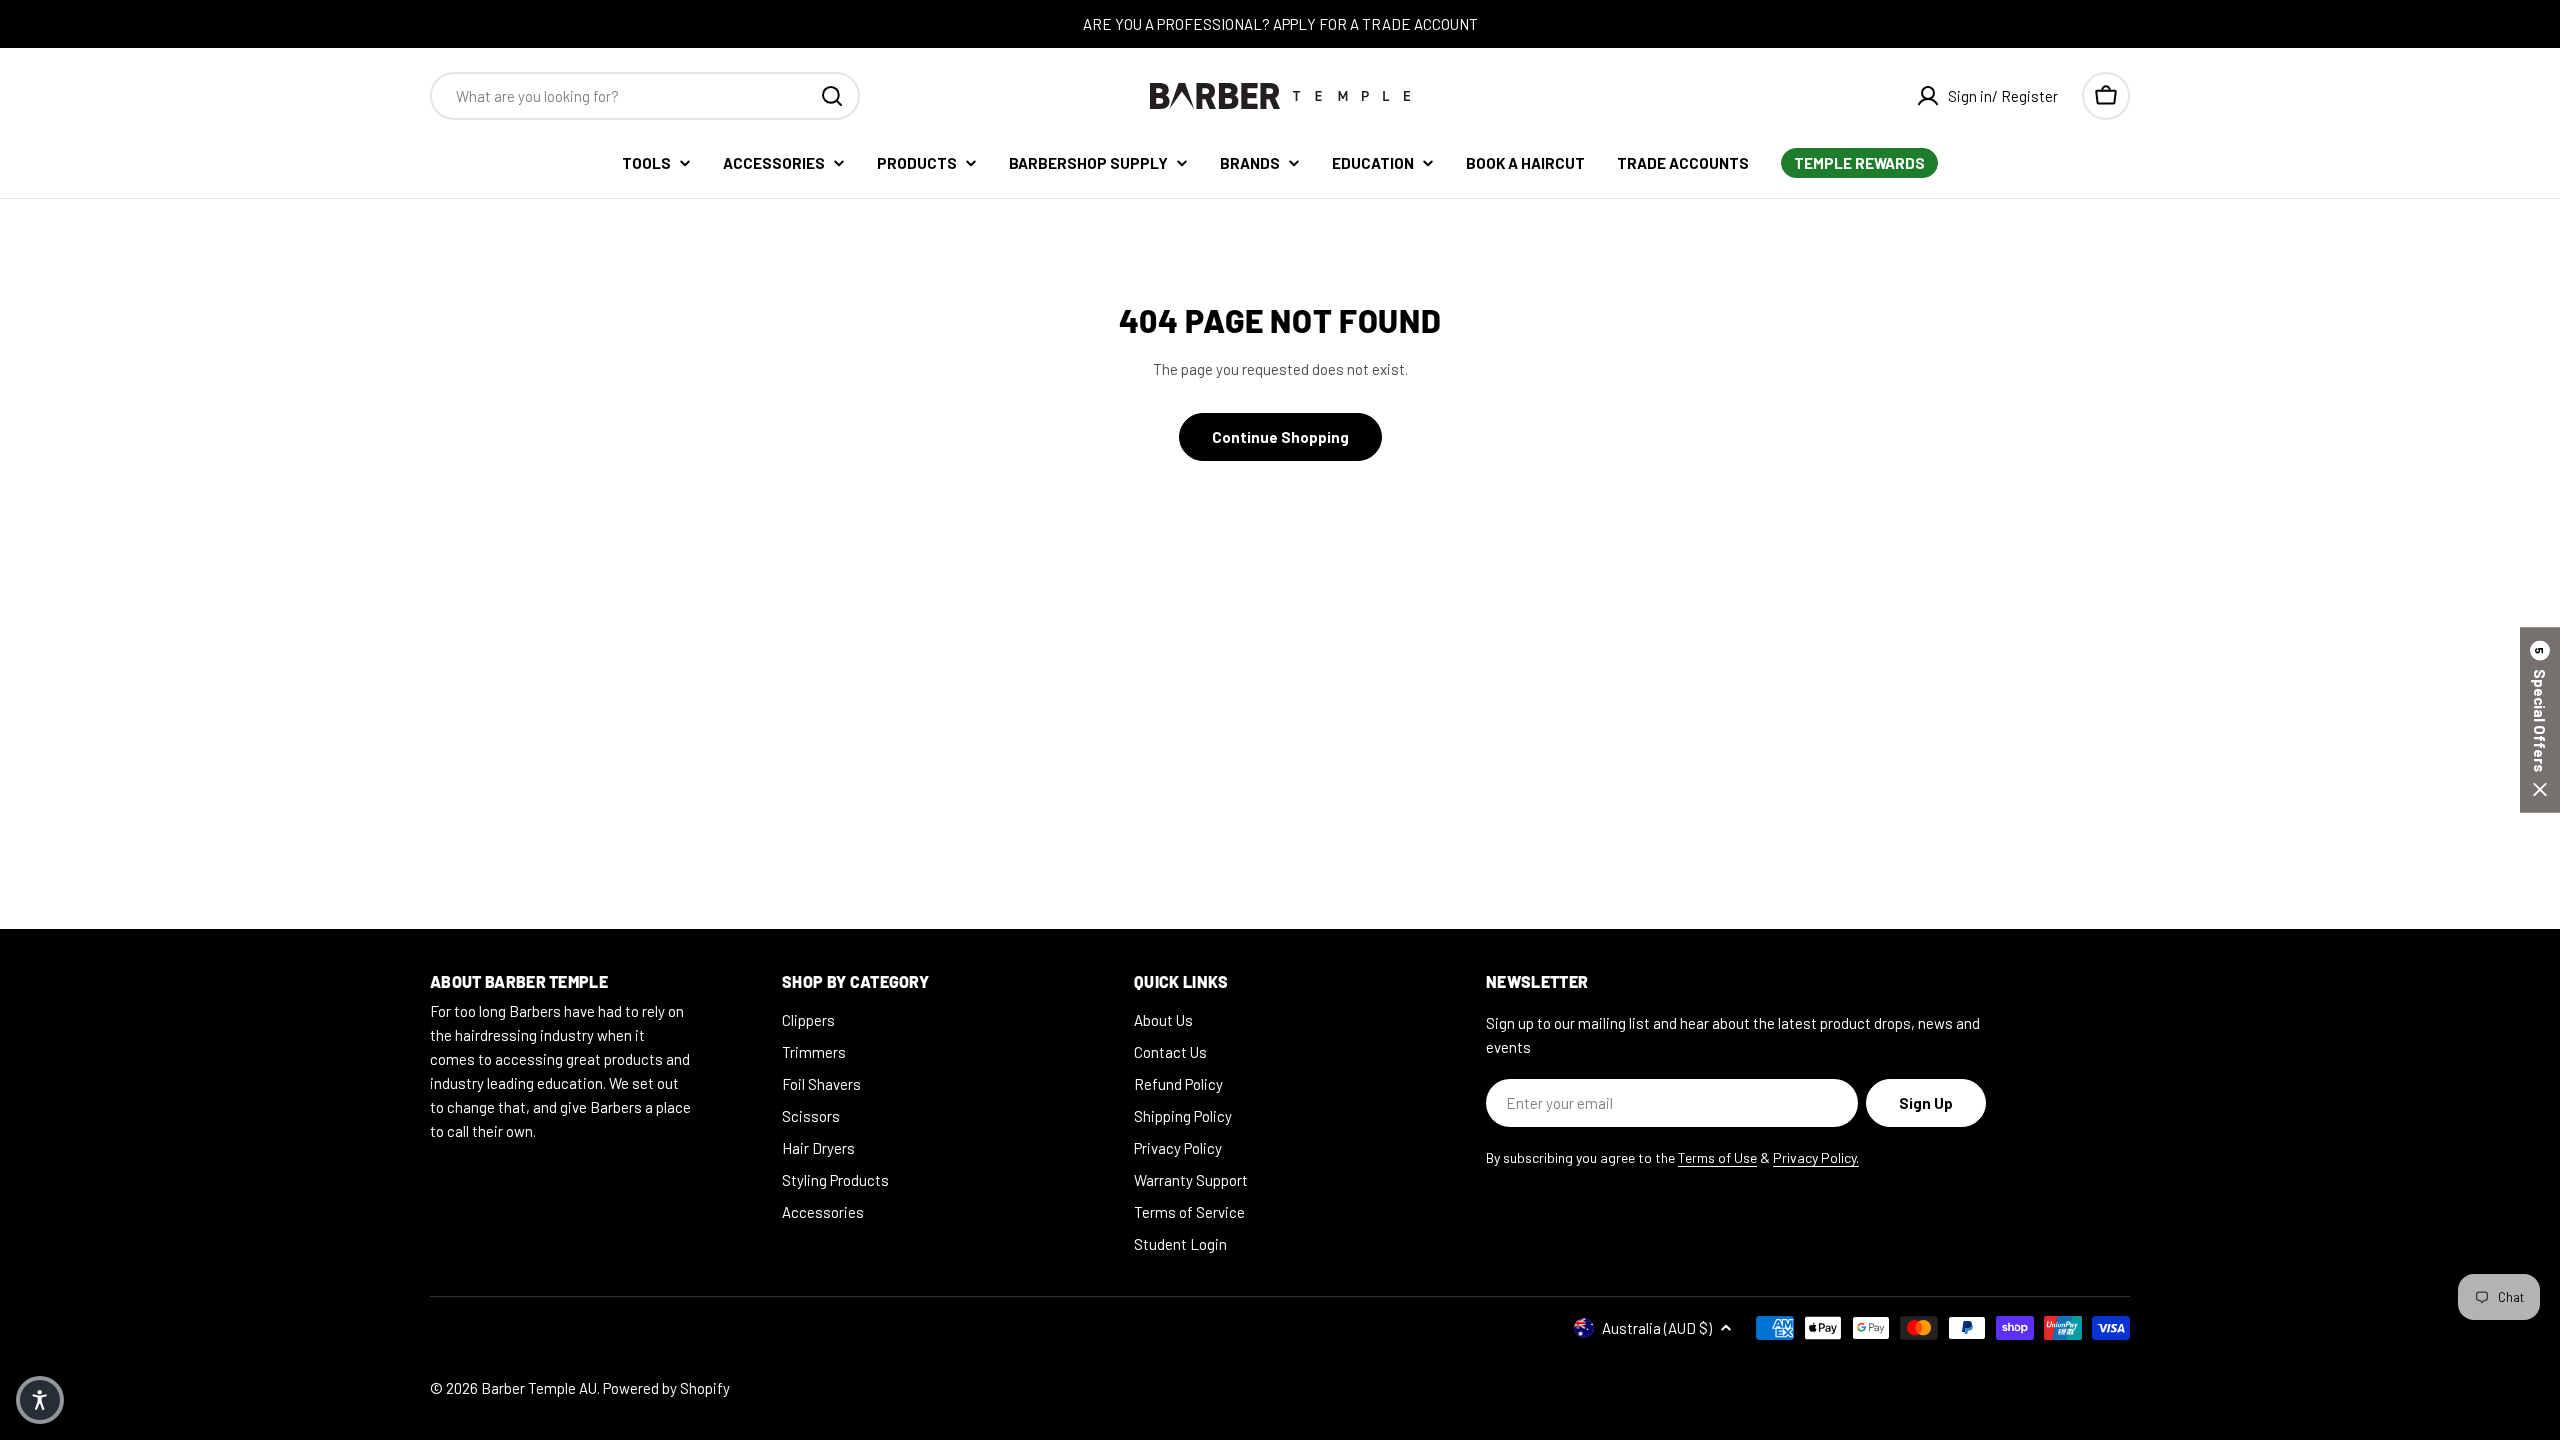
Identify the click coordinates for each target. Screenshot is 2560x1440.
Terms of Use (1717, 1157)
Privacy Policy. (1816, 1157)
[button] (2540, 720)
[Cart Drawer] (2106, 96)
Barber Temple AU (539, 1388)
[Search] (832, 96)
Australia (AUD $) (1657, 1328)
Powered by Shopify (666, 1388)
